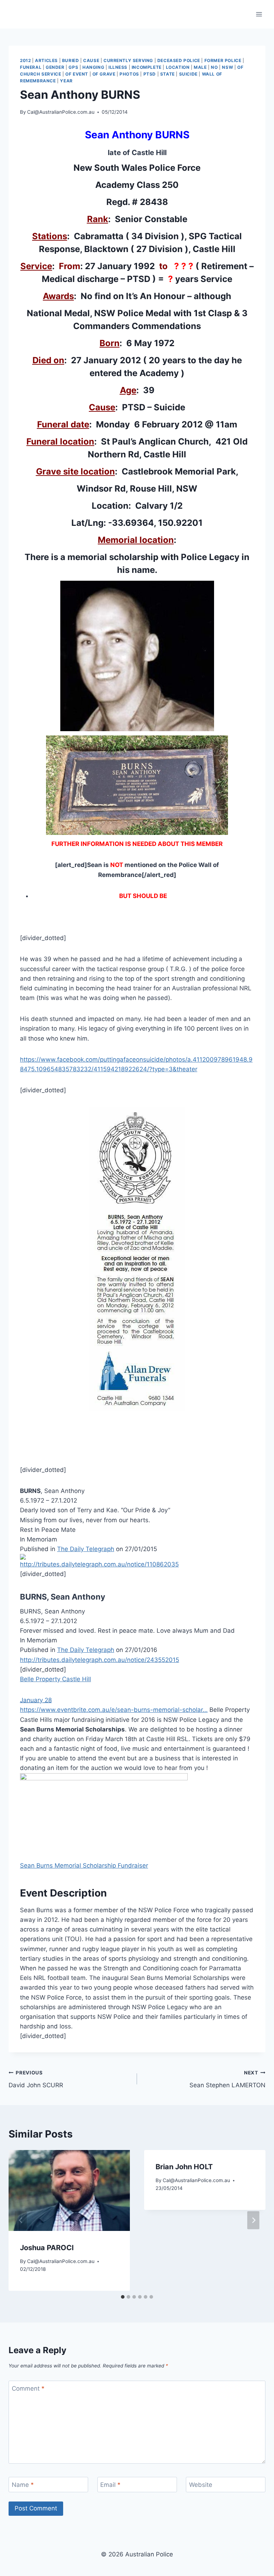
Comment (28, 2388)
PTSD (150, 74)
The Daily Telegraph (86, 1549)
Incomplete (147, 67)
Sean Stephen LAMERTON (227, 2079)
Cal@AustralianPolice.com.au (61, 112)
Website (201, 2485)
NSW (227, 67)
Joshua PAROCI (47, 2248)
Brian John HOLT (184, 2167)
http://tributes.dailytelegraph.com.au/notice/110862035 (99, 1564)
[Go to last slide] (21, 2220)
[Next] (253, 2220)
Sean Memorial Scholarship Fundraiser (84, 1866)
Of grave (104, 74)
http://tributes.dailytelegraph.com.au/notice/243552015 (100, 1660)
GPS (73, 67)
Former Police (223, 60)
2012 (25, 60)
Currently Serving (128, 60)
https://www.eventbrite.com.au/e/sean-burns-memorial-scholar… (114, 1710)
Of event (77, 74)
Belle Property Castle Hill (55, 1679)
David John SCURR (36, 2079)
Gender (55, 67)
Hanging (93, 67)
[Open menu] (259, 14)
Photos (129, 74)
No (214, 67)
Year (66, 81)
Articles (46, 60)
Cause (91, 60)
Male (200, 67)
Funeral (31, 67)
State (168, 74)
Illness (118, 67)
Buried (71, 60)
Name (23, 2485)
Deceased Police (179, 60)
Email (110, 2485)
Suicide (188, 74)
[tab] (123, 2297)
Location (178, 67)
